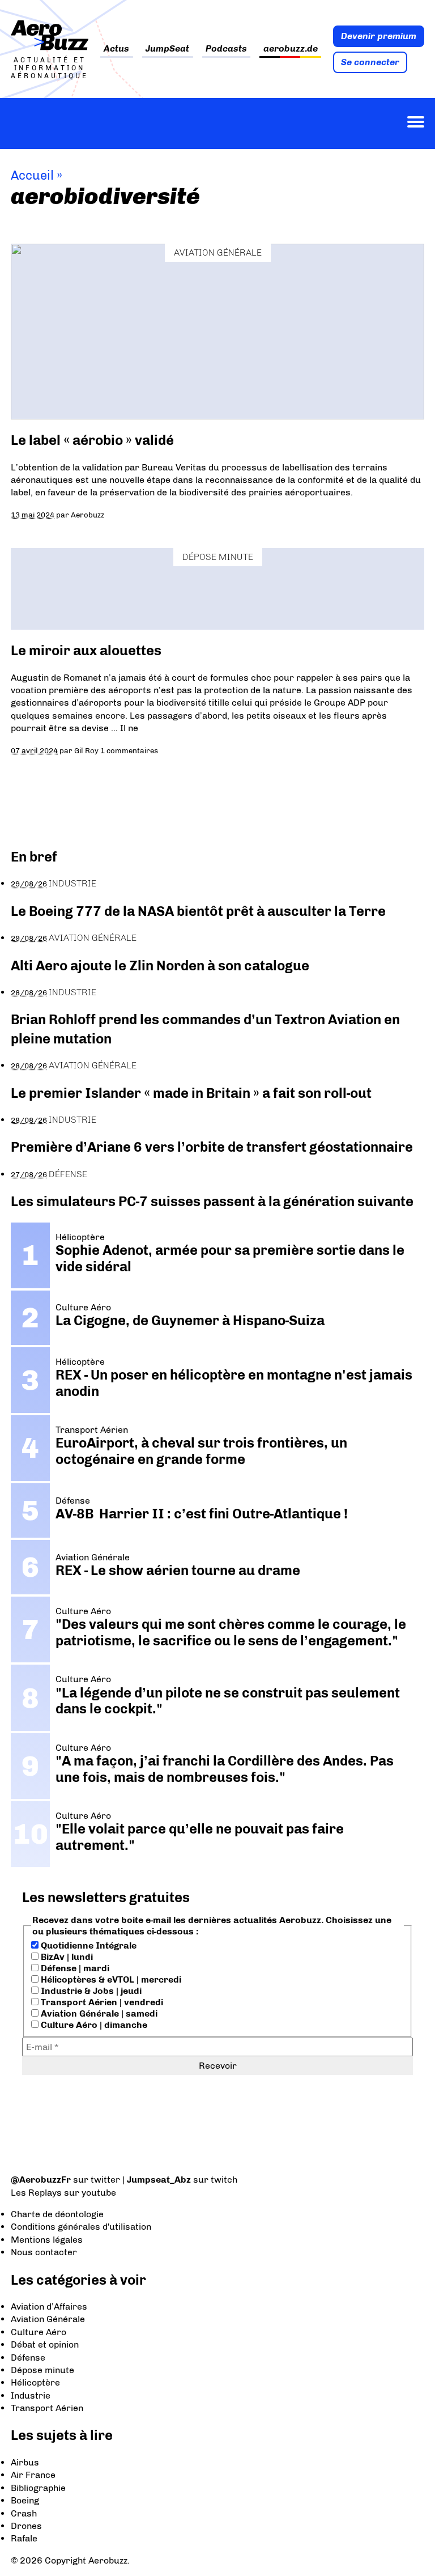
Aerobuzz (88, 515)
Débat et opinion (45, 2344)
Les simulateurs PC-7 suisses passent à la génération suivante (212, 1201)
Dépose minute (218, 557)
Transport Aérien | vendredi (101, 2002)
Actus (116, 49)
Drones (26, 2526)
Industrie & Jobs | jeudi (90, 1991)
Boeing (25, 2500)
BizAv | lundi (66, 1957)
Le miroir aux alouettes (86, 650)
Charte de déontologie (57, 2214)
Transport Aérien (47, 2408)
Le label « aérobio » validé (92, 440)
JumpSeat (167, 49)
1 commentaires (129, 750)
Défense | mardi (74, 1968)
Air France (33, 2475)
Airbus (25, 2462)
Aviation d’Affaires (49, 2306)
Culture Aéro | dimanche (93, 2025)
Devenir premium (379, 36)
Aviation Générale (218, 252)
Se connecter (370, 62)
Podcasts (226, 49)
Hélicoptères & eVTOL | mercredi (110, 1979)
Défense (68, 1174)
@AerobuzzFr (41, 2180)
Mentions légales (47, 2240)
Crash (24, 2513)
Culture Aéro (39, 2332)
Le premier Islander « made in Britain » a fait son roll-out (191, 1093)
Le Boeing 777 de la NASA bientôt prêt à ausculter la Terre (198, 911)
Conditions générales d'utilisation (81, 2227)
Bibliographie (38, 2488)
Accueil (32, 175)
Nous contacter (44, 2252)
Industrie (72, 883)
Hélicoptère (35, 2382)
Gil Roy (86, 750)
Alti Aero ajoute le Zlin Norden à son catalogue (160, 966)
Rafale (24, 2538)
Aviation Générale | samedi (98, 2013)
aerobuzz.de (291, 49)
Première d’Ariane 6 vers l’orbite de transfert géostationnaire (212, 1147)
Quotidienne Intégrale (88, 1945)
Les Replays (36, 2193)
